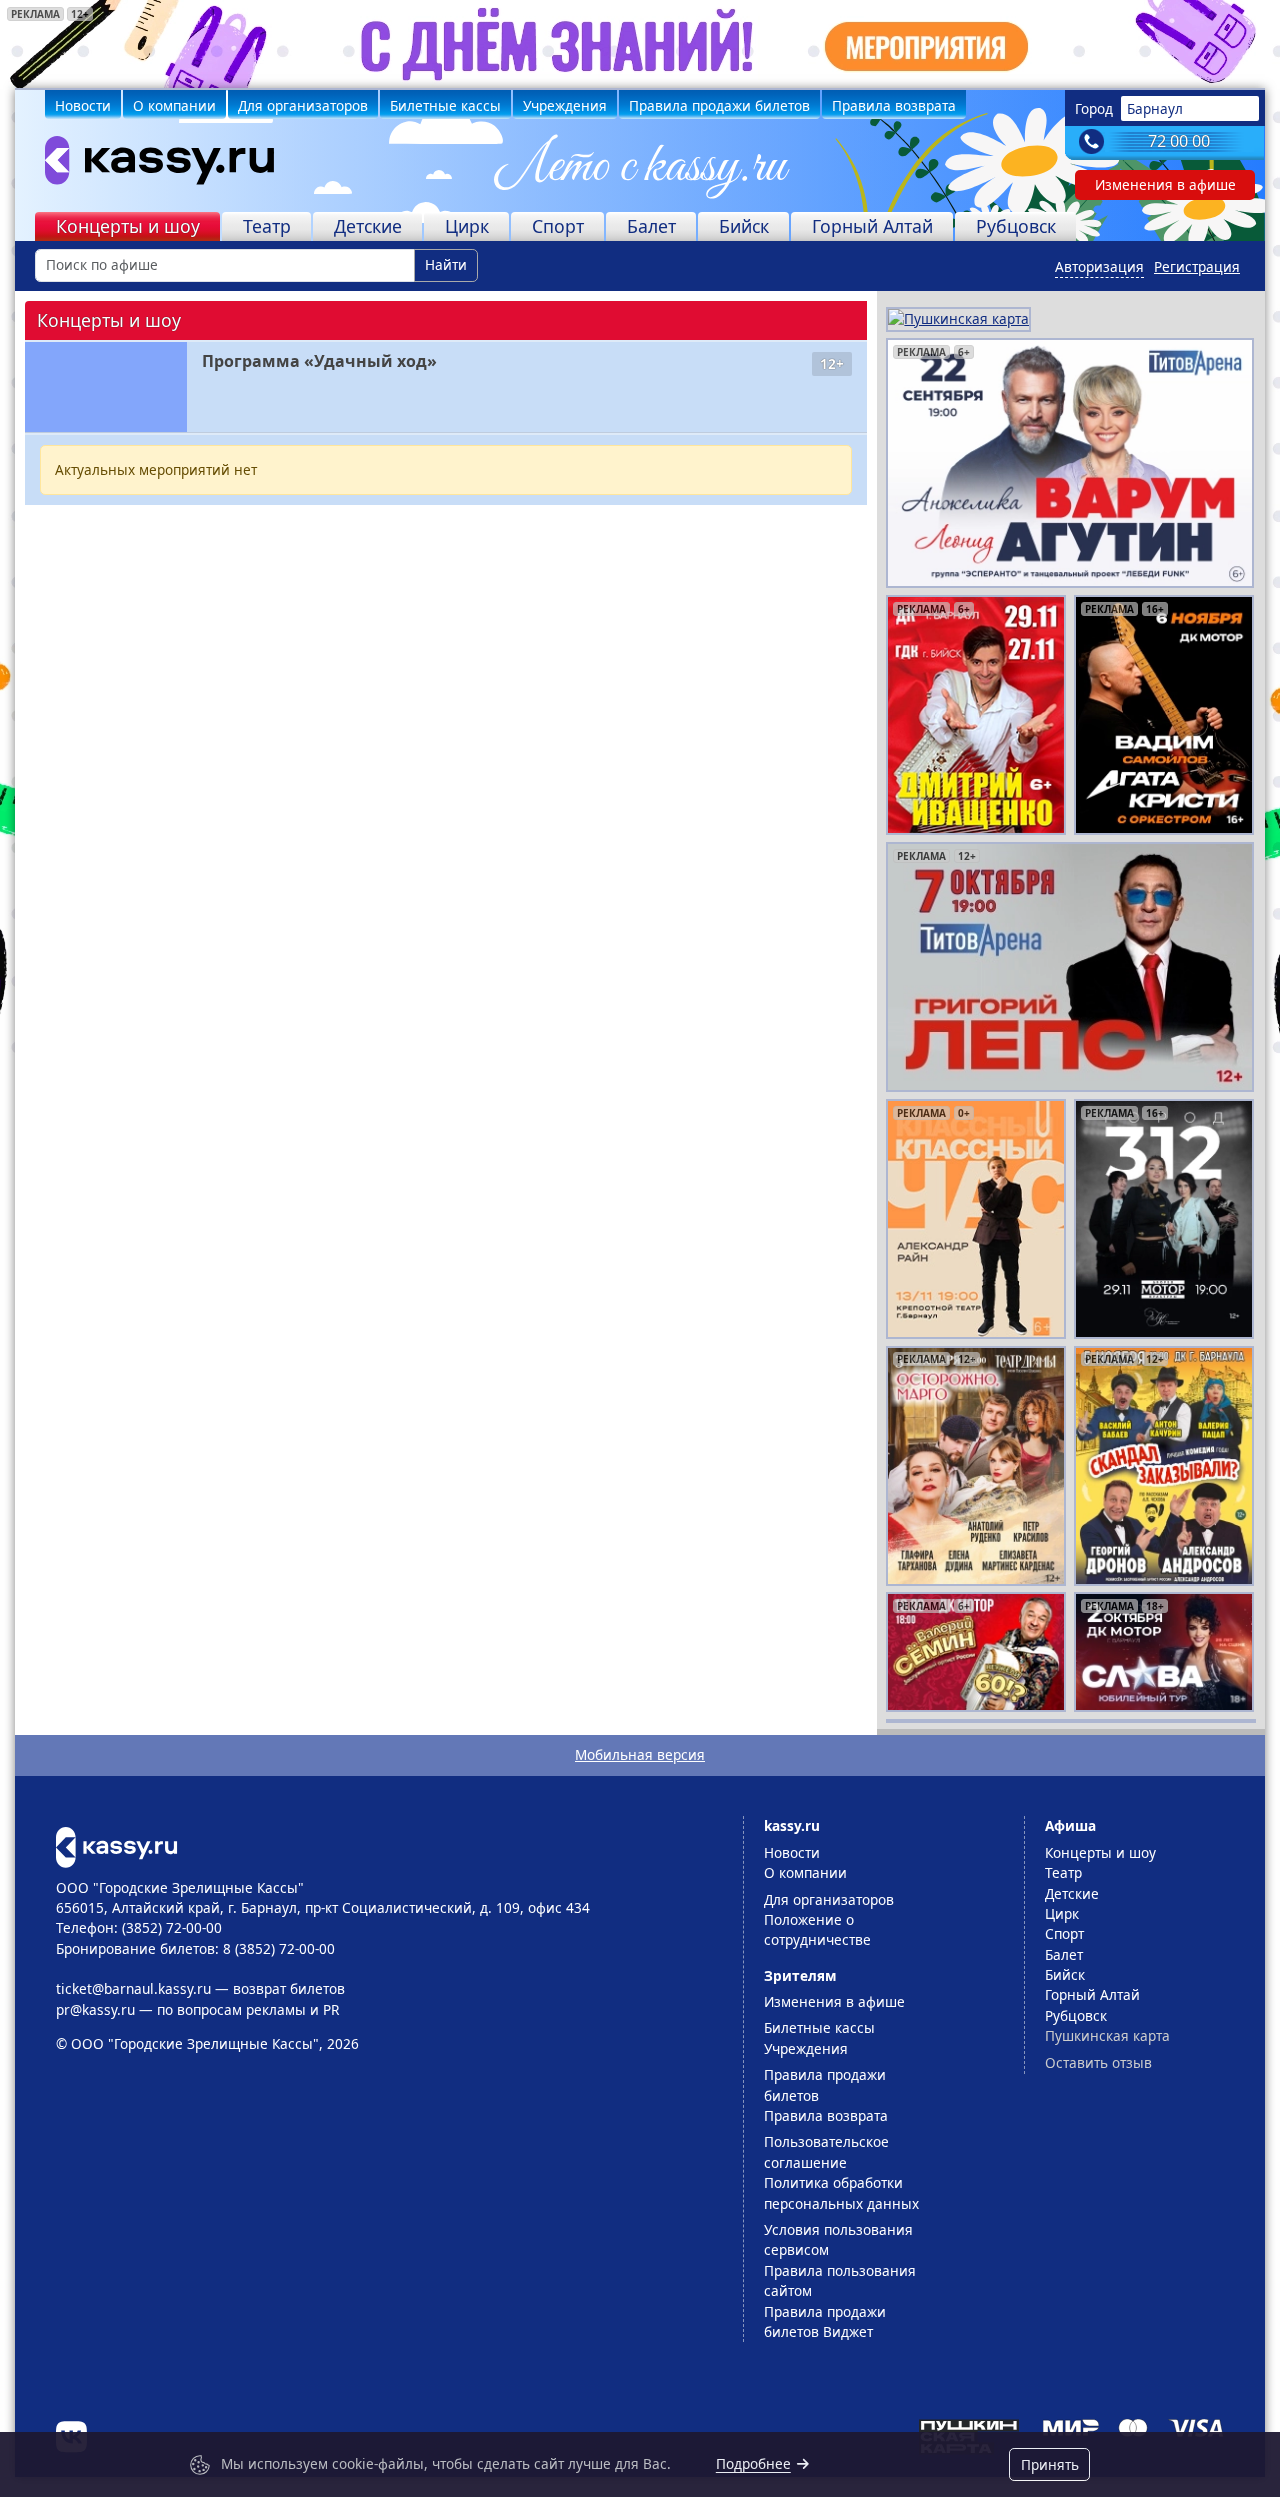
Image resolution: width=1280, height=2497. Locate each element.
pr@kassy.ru (95, 2009)
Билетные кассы (445, 105)
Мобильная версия (640, 1754)
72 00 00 (1179, 141)
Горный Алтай (872, 226)
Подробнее (753, 2463)
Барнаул (1155, 108)
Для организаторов (303, 105)
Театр (267, 226)
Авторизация (1099, 266)
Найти (446, 264)
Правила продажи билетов (719, 105)
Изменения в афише (1165, 184)
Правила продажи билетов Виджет (825, 2321)
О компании (174, 105)
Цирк (467, 226)
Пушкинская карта (1107, 2035)
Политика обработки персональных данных (841, 2192)
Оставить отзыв (1098, 2062)
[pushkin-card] (958, 317)
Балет (651, 226)
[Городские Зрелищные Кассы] (151, 165)
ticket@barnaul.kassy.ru (133, 1988)
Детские (368, 226)
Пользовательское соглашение (826, 2151)
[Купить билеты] (116, 1845)
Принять (1050, 2464)
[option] (1070, 463)
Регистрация (1197, 266)
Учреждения (565, 105)
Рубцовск (1016, 226)
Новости (83, 105)
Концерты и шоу (128, 226)
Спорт (558, 226)
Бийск (744, 226)
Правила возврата (894, 105)
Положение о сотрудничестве (817, 1929)
